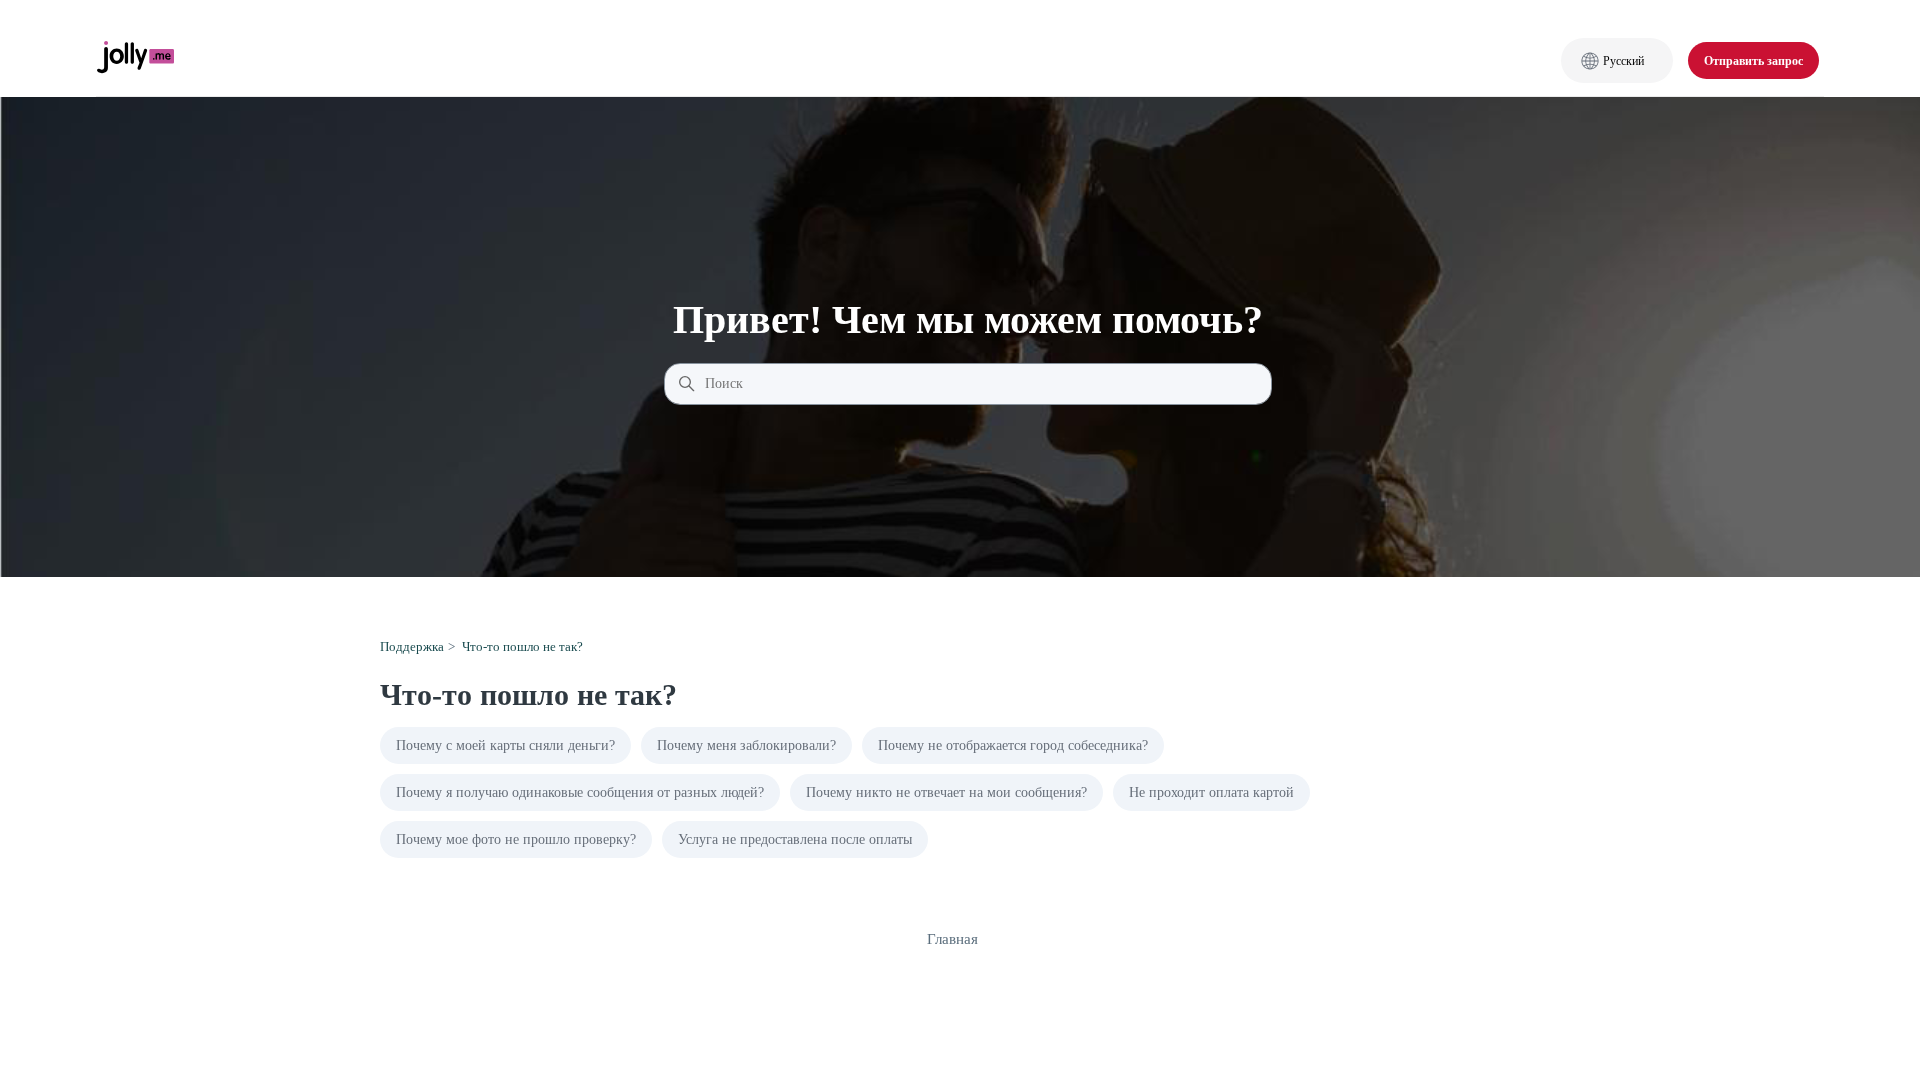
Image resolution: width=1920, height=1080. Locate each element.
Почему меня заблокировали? (746, 745)
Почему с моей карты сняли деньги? (505, 745)
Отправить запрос (1753, 61)
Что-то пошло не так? (522, 646)
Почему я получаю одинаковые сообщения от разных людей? (580, 792)
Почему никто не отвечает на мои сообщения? (946, 792)
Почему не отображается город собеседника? (1013, 745)
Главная (952, 939)
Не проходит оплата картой (1211, 792)
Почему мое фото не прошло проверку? (516, 839)
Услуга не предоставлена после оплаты (795, 839)
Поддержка (412, 646)
